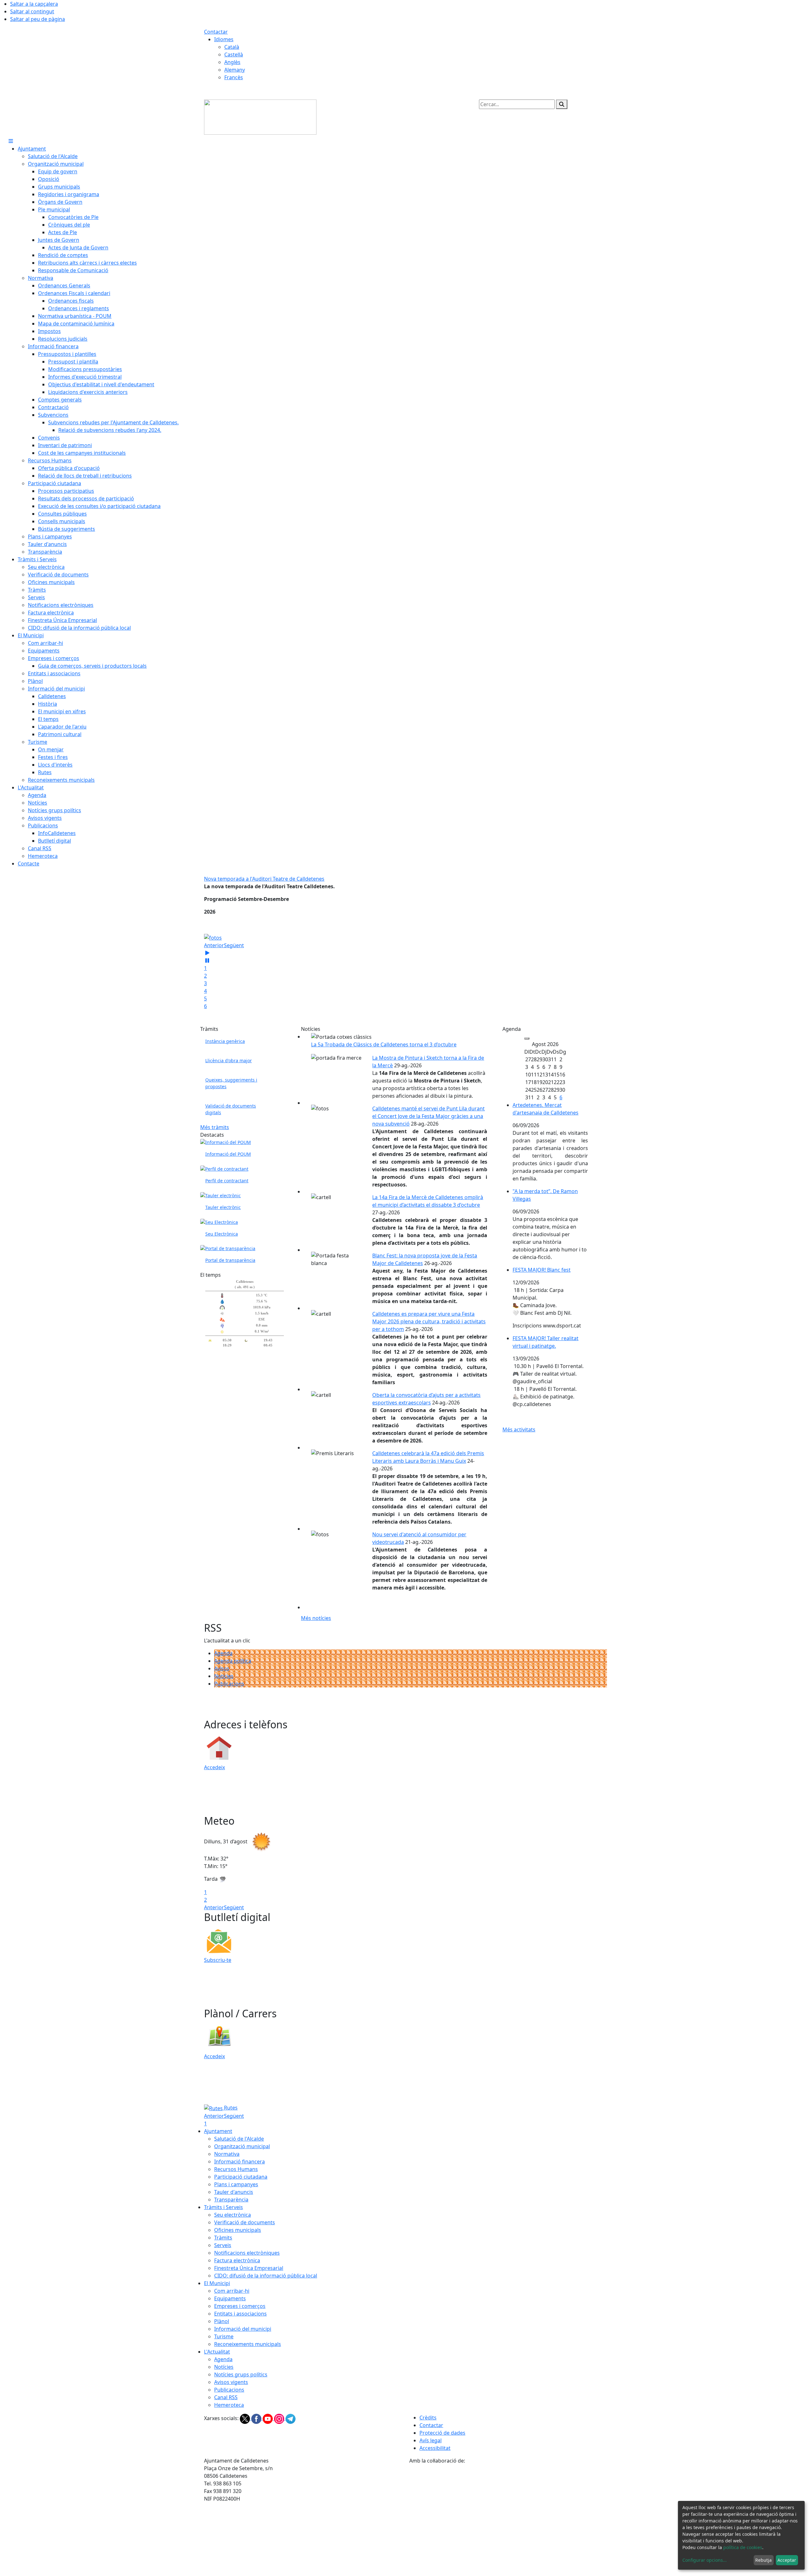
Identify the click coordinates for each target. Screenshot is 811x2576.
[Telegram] (291, 2418)
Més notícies (316, 1618)
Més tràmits (215, 1127)
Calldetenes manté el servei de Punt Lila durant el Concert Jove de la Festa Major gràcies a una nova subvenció (428, 1116)
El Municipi (217, 2283)
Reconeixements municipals (248, 2344)
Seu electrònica (233, 2215)
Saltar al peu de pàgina (38, 19)
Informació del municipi (243, 2329)
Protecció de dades (442, 2433)
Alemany (235, 70)
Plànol (222, 2321)
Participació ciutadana (241, 2177)
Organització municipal (242, 2146)
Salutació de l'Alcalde (239, 2139)
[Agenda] (527, 1038)
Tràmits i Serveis (224, 2207)
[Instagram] (280, 2418)
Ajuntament (218, 2131)
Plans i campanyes (236, 2184)
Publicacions (229, 1684)
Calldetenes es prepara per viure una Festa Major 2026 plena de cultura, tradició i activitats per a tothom (429, 1321)
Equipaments (230, 2298)
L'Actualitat (217, 2352)
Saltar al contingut (32, 11)
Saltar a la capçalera (34, 4)
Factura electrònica (237, 2260)
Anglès (232, 62)
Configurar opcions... (705, 2560)
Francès (234, 77)
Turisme (224, 2336)
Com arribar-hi (232, 2291)
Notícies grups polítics (241, 2374)
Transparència (231, 2200)
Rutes (230, 2108)
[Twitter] (246, 2418)
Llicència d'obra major (229, 1060)
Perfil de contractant (227, 1181)
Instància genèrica (225, 1041)
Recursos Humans (236, 2169)
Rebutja (763, 2560)
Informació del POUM (228, 1154)
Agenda (223, 1653)
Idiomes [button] (224, 39)
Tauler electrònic (223, 1207)
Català (232, 47)
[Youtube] (268, 2418)
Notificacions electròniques (247, 2253)
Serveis (223, 2245)
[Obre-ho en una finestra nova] (224, 1168)
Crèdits (428, 2418)
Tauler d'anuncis (234, 2192)
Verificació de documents (245, 2222)
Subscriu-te (218, 1960)
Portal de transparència (230, 1260)
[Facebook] (257, 2418)
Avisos (222, 1668)
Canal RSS (226, 2397)
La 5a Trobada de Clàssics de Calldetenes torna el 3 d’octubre (384, 1044)
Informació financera (239, 2162)
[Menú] (11, 141)
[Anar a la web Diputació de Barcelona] (508, 2497)
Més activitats (519, 1429)
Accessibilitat (435, 2448)
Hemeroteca (229, 2405)
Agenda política (233, 1661)
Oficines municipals (238, 2230)
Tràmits (223, 2238)
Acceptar (787, 2560)
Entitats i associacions (240, 2314)
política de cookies (743, 2547)
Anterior (214, 945)
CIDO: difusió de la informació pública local (266, 2276)
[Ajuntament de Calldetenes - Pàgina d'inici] (260, 117)
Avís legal (431, 2440)
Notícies (224, 1676)
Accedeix (214, 1767)
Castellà (234, 55)
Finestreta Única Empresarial (249, 2268)
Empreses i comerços (240, 2306)
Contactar (216, 32)
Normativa (227, 2154)
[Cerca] (562, 104)
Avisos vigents (231, 2382)
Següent (234, 945)
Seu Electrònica (222, 1234)
